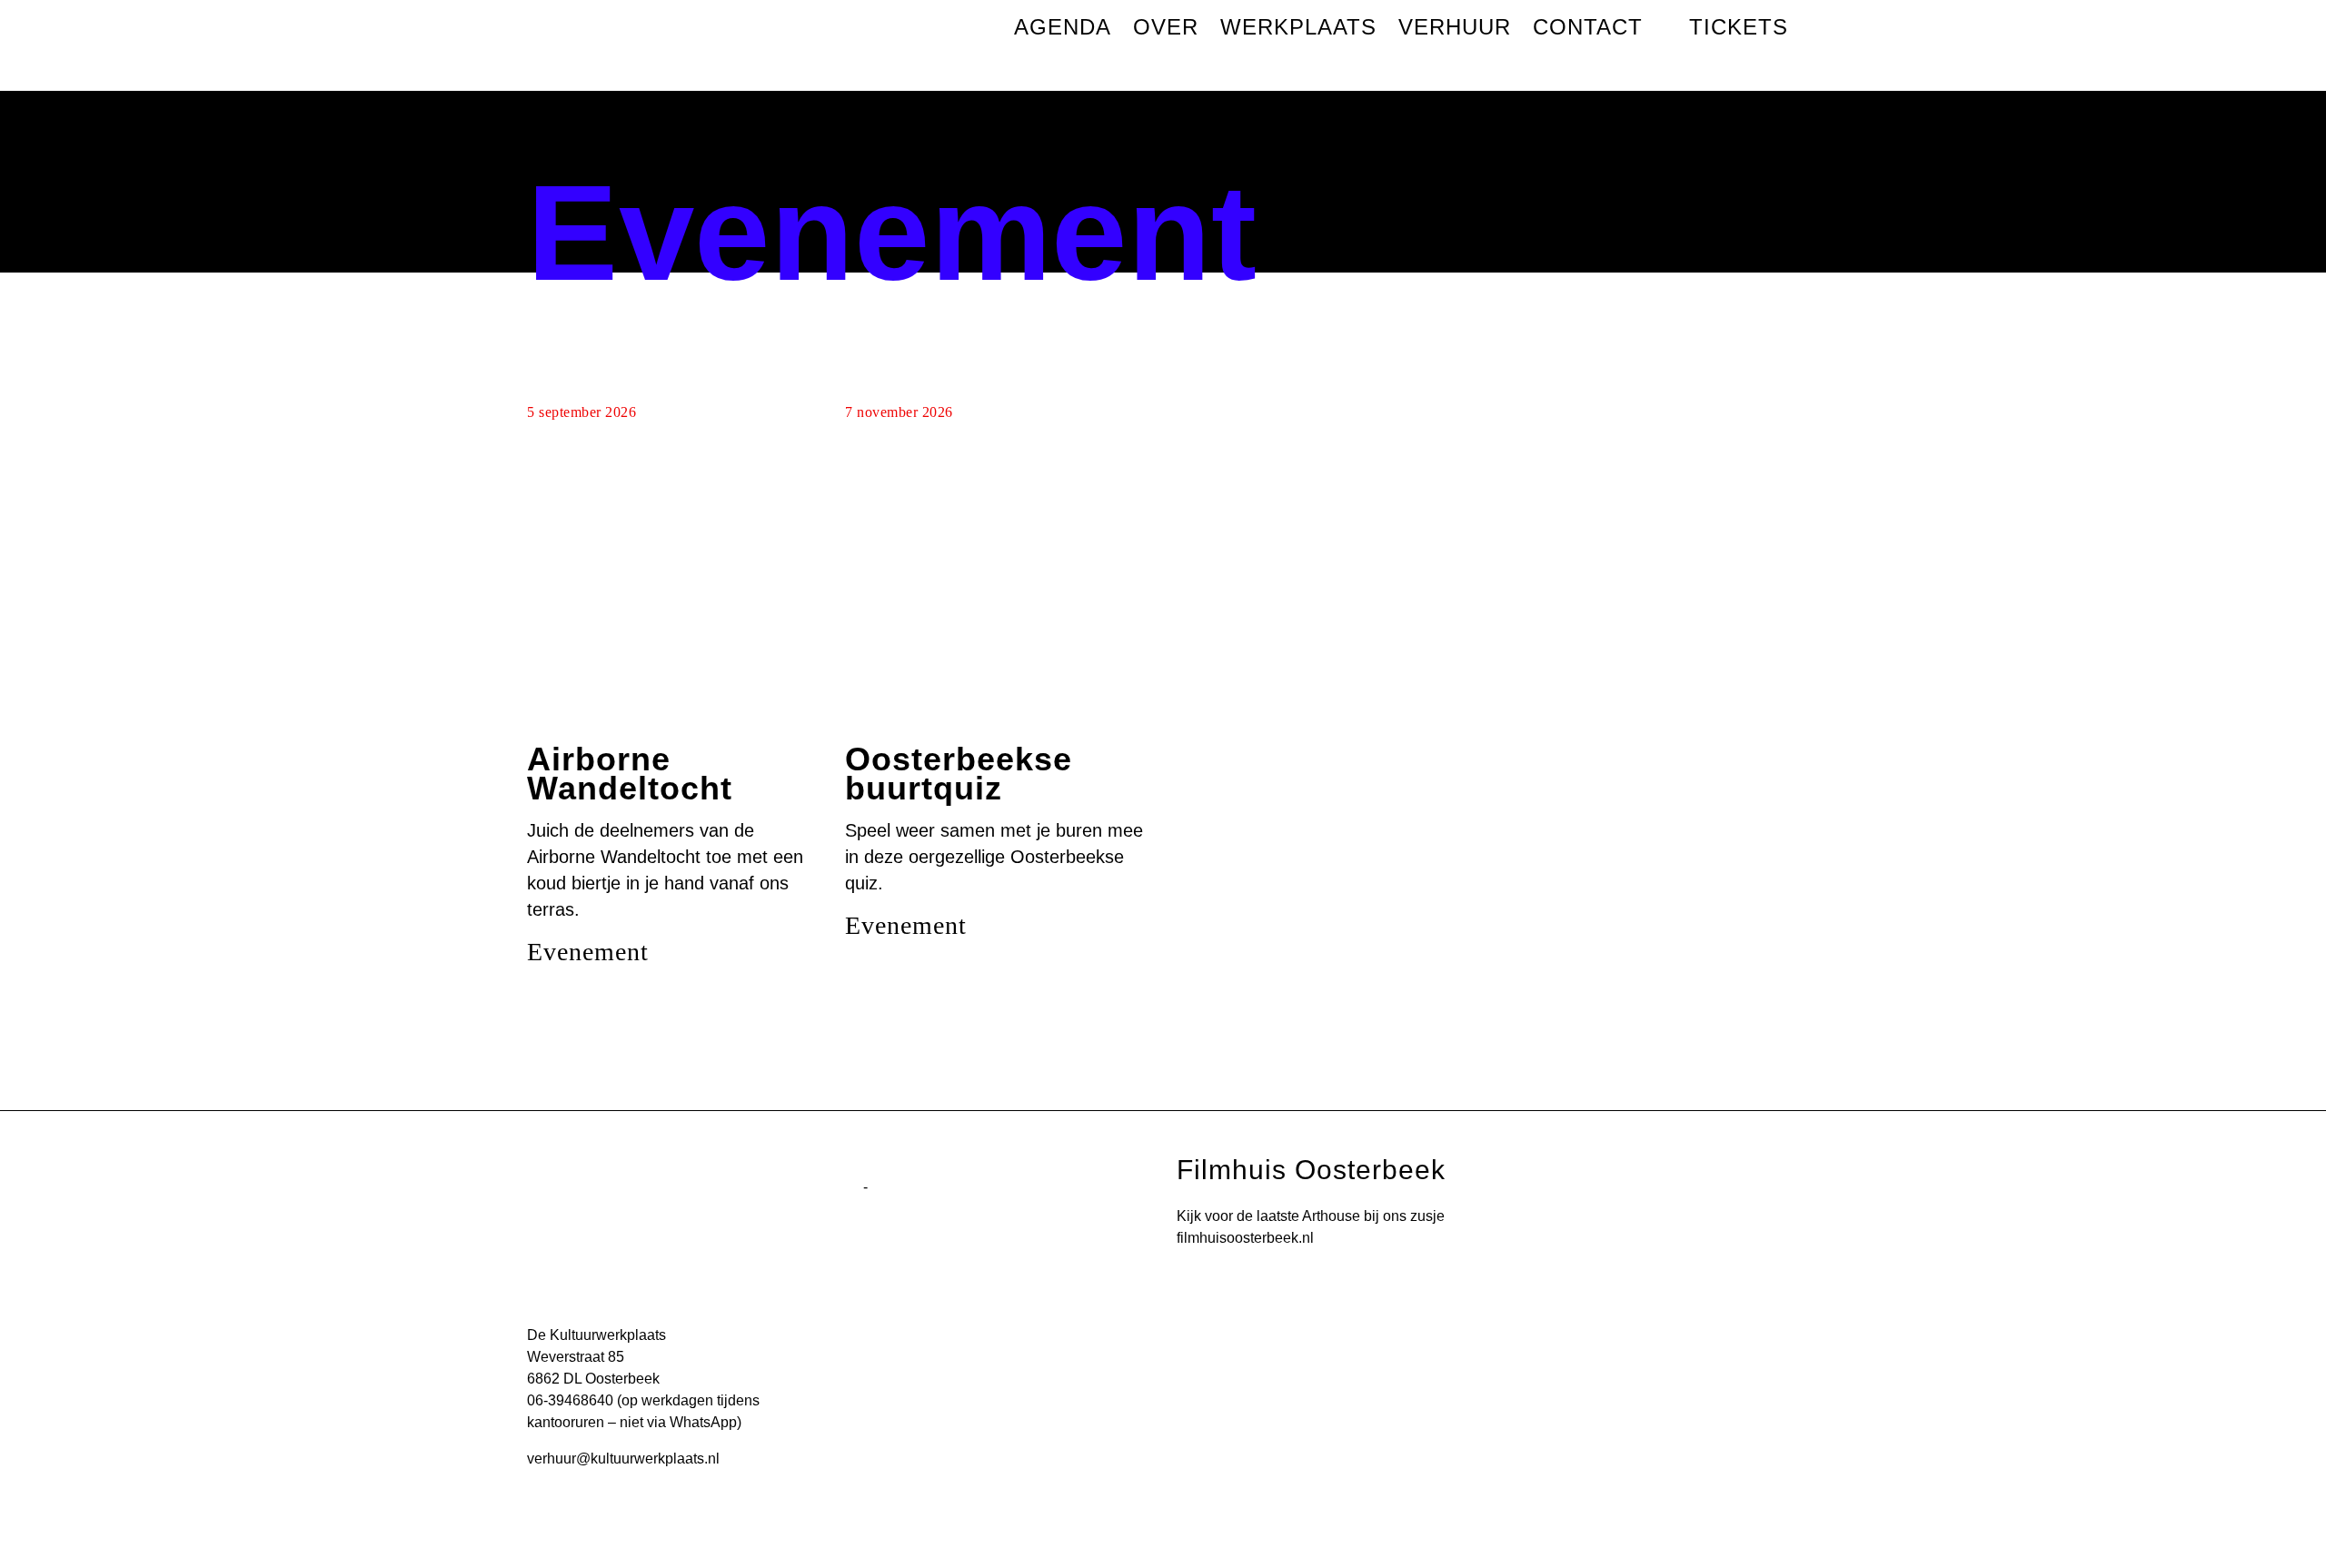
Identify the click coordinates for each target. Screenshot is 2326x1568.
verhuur (552, 1459)
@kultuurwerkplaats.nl (648, 1459)
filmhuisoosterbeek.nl (1245, 1238)
